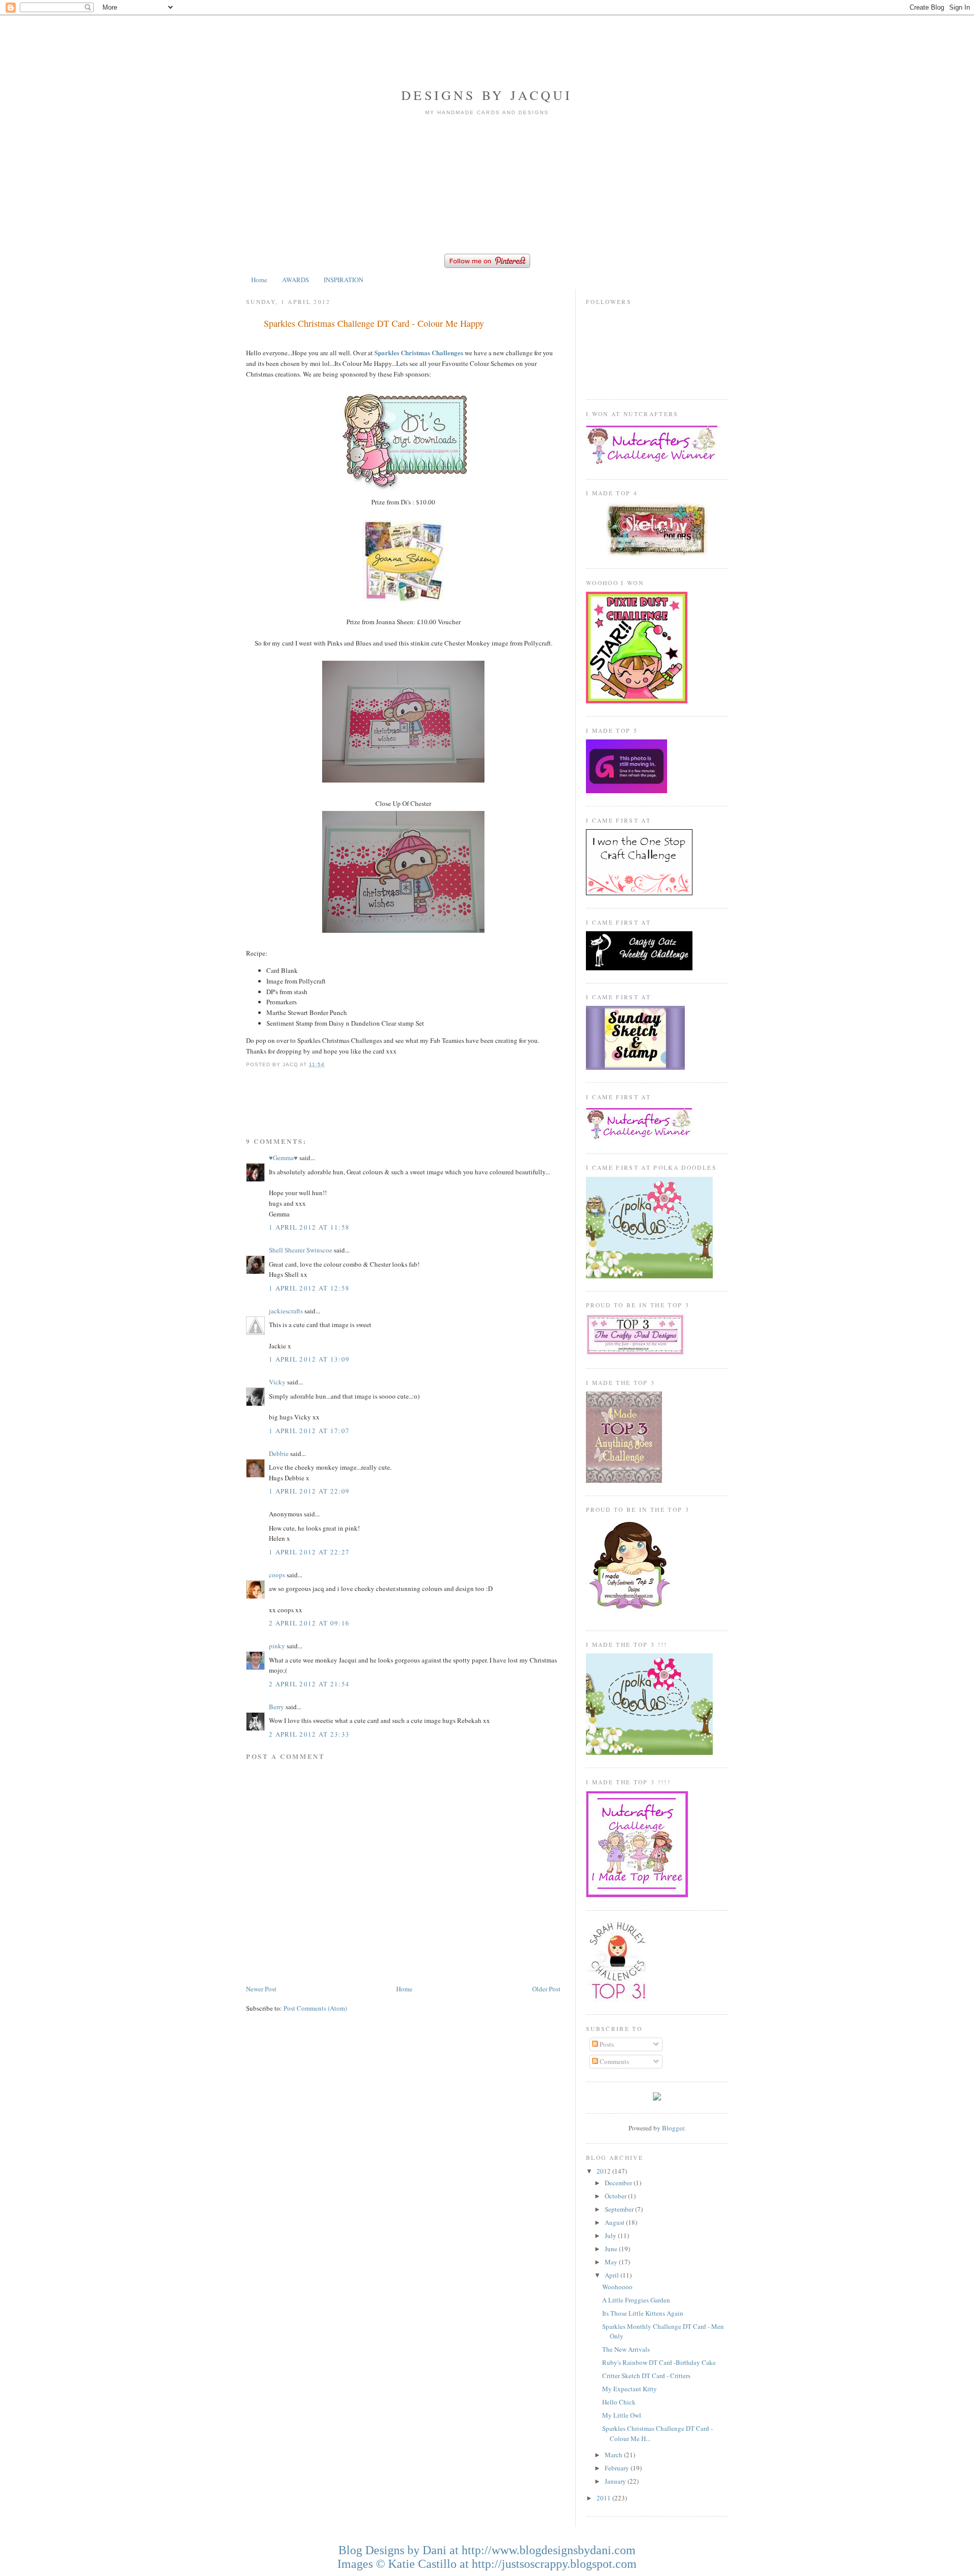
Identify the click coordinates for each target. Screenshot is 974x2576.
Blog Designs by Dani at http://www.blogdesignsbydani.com (487, 2550)
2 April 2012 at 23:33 (309, 1734)
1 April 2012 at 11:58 (309, 1227)
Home (259, 280)
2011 (604, 2498)
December (619, 2183)
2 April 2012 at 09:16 (309, 1623)
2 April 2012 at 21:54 (309, 1684)
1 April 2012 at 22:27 (309, 1552)
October (616, 2196)
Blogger (673, 2128)
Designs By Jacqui (487, 95)
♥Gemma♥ (283, 1158)
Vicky (277, 1382)
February (618, 2468)
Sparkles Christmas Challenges (419, 352)
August (615, 2222)
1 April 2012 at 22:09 (309, 1491)
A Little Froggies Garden (636, 2300)
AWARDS (295, 280)
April (613, 2275)
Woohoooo (617, 2287)
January (616, 2481)
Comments (614, 2061)
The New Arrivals (626, 2349)
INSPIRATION (343, 280)
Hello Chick (619, 2402)
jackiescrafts (286, 1311)
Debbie (279, 1453)
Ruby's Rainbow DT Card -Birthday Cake (659, 2362)
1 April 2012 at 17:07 (309, 1431)
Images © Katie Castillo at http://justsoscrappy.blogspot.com (487, 2564)
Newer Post (261, 1989)
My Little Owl (622, 2415)
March (614, 2455)
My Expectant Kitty (630, 2389)
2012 (604, 2171)
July (611, 2235)
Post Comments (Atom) (315, 2008)
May (612, 2262)
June (612, 2249)
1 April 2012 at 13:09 (309, 1359)
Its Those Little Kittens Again (643, 2313)
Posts (606, 2044)
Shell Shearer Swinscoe (301, 1250)
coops (277, 1575)
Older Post (546, 1989)
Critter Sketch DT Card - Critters (646, 2376)
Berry (277, 1707)
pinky (277, 1646)
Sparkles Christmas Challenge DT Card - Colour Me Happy (374, 323)
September (620, 2209)
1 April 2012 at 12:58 (309, 1288)
